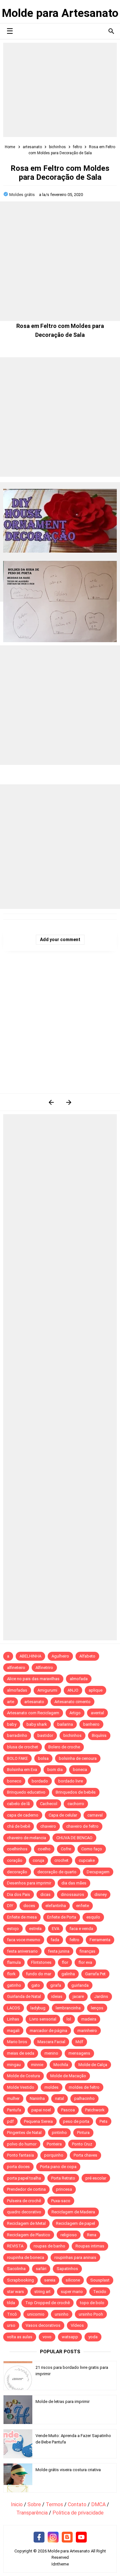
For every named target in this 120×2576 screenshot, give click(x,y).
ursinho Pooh (91, 2314)
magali (13, 2031)
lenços (97, 2008)
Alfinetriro (44, 1668)
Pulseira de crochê (24, 2201)
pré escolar (96, 2178)
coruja (38, 1860)
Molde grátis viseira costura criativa (68, 2470)
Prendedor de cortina (26, 2189)
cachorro (76, 1804)
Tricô (12, 2314)
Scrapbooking (20, 2280)
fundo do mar (39, 1974)
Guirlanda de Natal (24, 1996)
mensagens (79, 2053)
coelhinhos (17, 1849)
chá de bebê (19, 1826)
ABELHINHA (30, 1656)
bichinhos (72, 1735)
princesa (64, 2189)
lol (69, 2019)
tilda (11, 2303)
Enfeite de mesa (22, 1917)
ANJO (73, 1690)
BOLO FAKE (17, 1758)
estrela (35, 1929)
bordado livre (71, 1781)
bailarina (65, 1724)
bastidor (45, 1735)
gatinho (14, 1985)
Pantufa (14, 2110)
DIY (10, 1906)
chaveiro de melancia (27, 1838)
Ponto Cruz (82, 2144)
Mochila (61, 2065)
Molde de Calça (93, 2065)
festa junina (59, 1951)
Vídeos (77, 2325)
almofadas (17, 1690)
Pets (104, 2121)
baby (12, 1724)
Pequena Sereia (38, 2121)
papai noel (41, 2110)
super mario (72, 2292)
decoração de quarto (57, 1872)
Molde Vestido (21, 2087)
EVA (56, 1929)
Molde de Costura (24, 2076)
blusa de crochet (23, 1747)
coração (15, 1860)
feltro (74, 1940)
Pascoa (68, 2110)
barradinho (17, 1735)
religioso (69, 2235)
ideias (57, 1996)
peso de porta (76, 2121)
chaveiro (48, 1826)
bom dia (55, 1770)
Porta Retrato (63, 2178)
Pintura (83, 2133)
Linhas (13, 2019)
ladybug (38, 2008)
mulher (13, 2098)
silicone (73, 2280)
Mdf (79, 2042)
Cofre (66, 1849)
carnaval (95, 1815)
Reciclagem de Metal (26, 2223)
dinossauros (72, 1894)
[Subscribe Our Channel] (81, 2537)
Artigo (75, 1713)
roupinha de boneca (26, 2257)
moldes (52, 2087)
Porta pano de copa (58, 2167)
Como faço (92, 1849)
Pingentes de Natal (24, 2133)
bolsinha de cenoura (78, 1758)
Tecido (100, 2292)
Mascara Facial (51, 2042)
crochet (61, 1860)
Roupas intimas (90, 2246)
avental (97, 1713)
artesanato (34, 1702)
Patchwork (95, 2110)
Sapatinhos (67, 2269)
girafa (56, 1985)
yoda (93, 2337)
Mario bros (17, 2042)
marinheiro (87, 2031)
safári (41, 2269)
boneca (80, 1770)
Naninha (37, 2098)
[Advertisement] (60, 90)
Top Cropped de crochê (48, 2303)
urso (11, 2325)
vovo (47, 2337)
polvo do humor (22, 2144)
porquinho (54, 2155)
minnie (37, 2065)
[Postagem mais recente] (51, 1102)
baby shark (37, 1724)
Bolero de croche (64, 1747)
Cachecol (49, 1804)
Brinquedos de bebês (76, 1792)
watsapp (70, 2337)
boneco (14, 1781)
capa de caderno (23, 1815)
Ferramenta (100, 1940)
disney (100, 1894)
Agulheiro (60, 1656)
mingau (14, 2065)
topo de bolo (92, 2303)
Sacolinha (16, 2269)
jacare (78, 1996)
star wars (16, 2292)
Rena (92, 2235)
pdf (10, 2121)
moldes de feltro (84, 2087)
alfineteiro (16, 1668)
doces (29, 1906)
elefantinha (56, 1906)
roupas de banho (49, 2246)
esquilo (93, 1917)
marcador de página (48, 2031)
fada (55, 1940)
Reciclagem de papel (76, 2223)
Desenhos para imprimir (29, 1883)
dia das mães (74, 1883)
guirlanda (80, 1985)
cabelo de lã (18, 1804)
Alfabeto (87, 1656)
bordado (40, 1781)
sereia (50, 2280)
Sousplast (100, 2280)
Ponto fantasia (20, 2155)
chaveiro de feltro (82, 1826)
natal (60, 2098)
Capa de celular (63, 1815)
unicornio (36, 2314)
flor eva (85, 1962)
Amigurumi (47, 1690)
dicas (45, 1894)
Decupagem (98, 1872)
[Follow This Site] (67, 2537)
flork (11, 1974)
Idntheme (60, 2564)
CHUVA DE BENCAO (74, 1838)
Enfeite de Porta (62, 1917)
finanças (88, 1951)
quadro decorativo (24, 2212)
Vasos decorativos (43, 2325)
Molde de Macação (68, 2076)
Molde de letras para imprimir (63, 2402)
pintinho (59, 2133)
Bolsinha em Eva (22, 1770)
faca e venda (81, 1929)
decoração (17, 1872)
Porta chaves (85, 2155)
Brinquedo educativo (26, 1792)
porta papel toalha (24, 2178)
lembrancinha (68, 2008)
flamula (14, 1962)
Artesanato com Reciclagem (33, 1713)
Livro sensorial (43, 2019)
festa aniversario (22, 1951)
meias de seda (21, 2053)
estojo (13, 1929)
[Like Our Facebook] (39, 2537)
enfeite (83, 1906)
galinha (68, 1974)
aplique (96, 1690)
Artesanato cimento (72, 1702)
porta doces (18, 2167)
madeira (89, 2019)
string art (42, 2292)
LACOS (14, 2008)
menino (51, 2053)
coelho (44, 1849)
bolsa (43, 1758)
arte (11, 1702)
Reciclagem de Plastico (29, 2235)
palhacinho (84, 2098)
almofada (79, 1679)
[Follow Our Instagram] (53, 2537)
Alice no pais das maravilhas (33, 1679)
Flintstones (41, 1962)
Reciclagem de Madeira (73, 2212)
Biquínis (99, 1735)
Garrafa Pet (95, 1974)
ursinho (62, 2314)
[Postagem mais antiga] (69, 1102)
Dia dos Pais (19, 1894)
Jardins (101, 1996)
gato (36, 1985)
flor (65, 1962)
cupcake (87, 1860)
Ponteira (54, 2144)
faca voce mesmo (24, 1940)
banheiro (91, 1724)
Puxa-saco (61, 2201)
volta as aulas (20, 2337)
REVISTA (15, 2246)
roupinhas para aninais (75, 2257)
